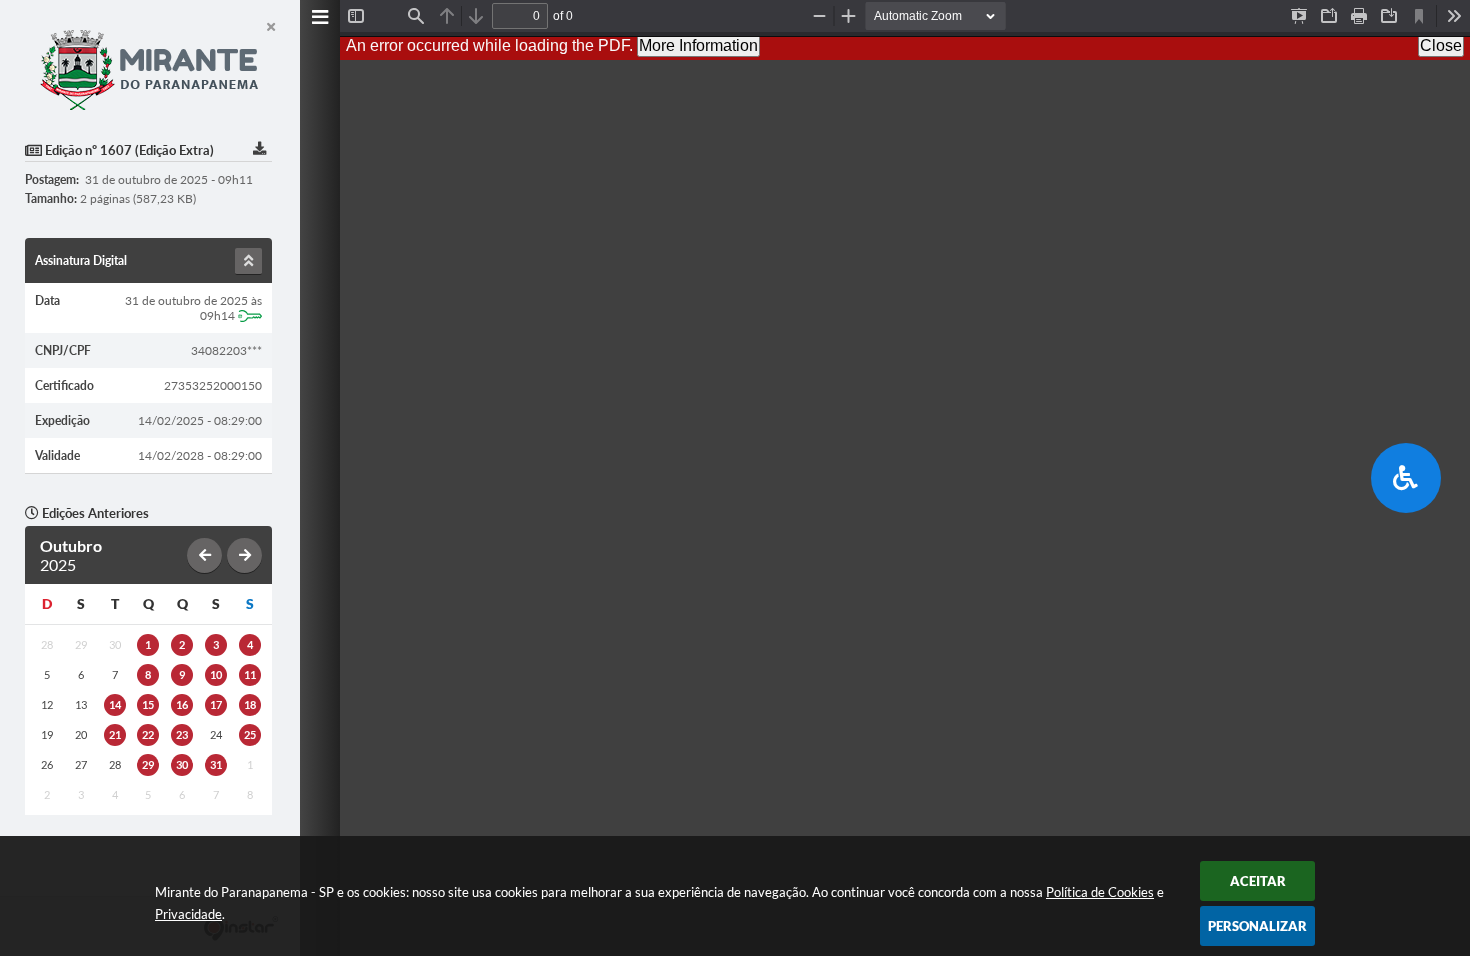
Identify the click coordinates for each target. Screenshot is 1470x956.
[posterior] (244, 555)
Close (1441, 45)
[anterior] (204, 555)
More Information (698, 45)
